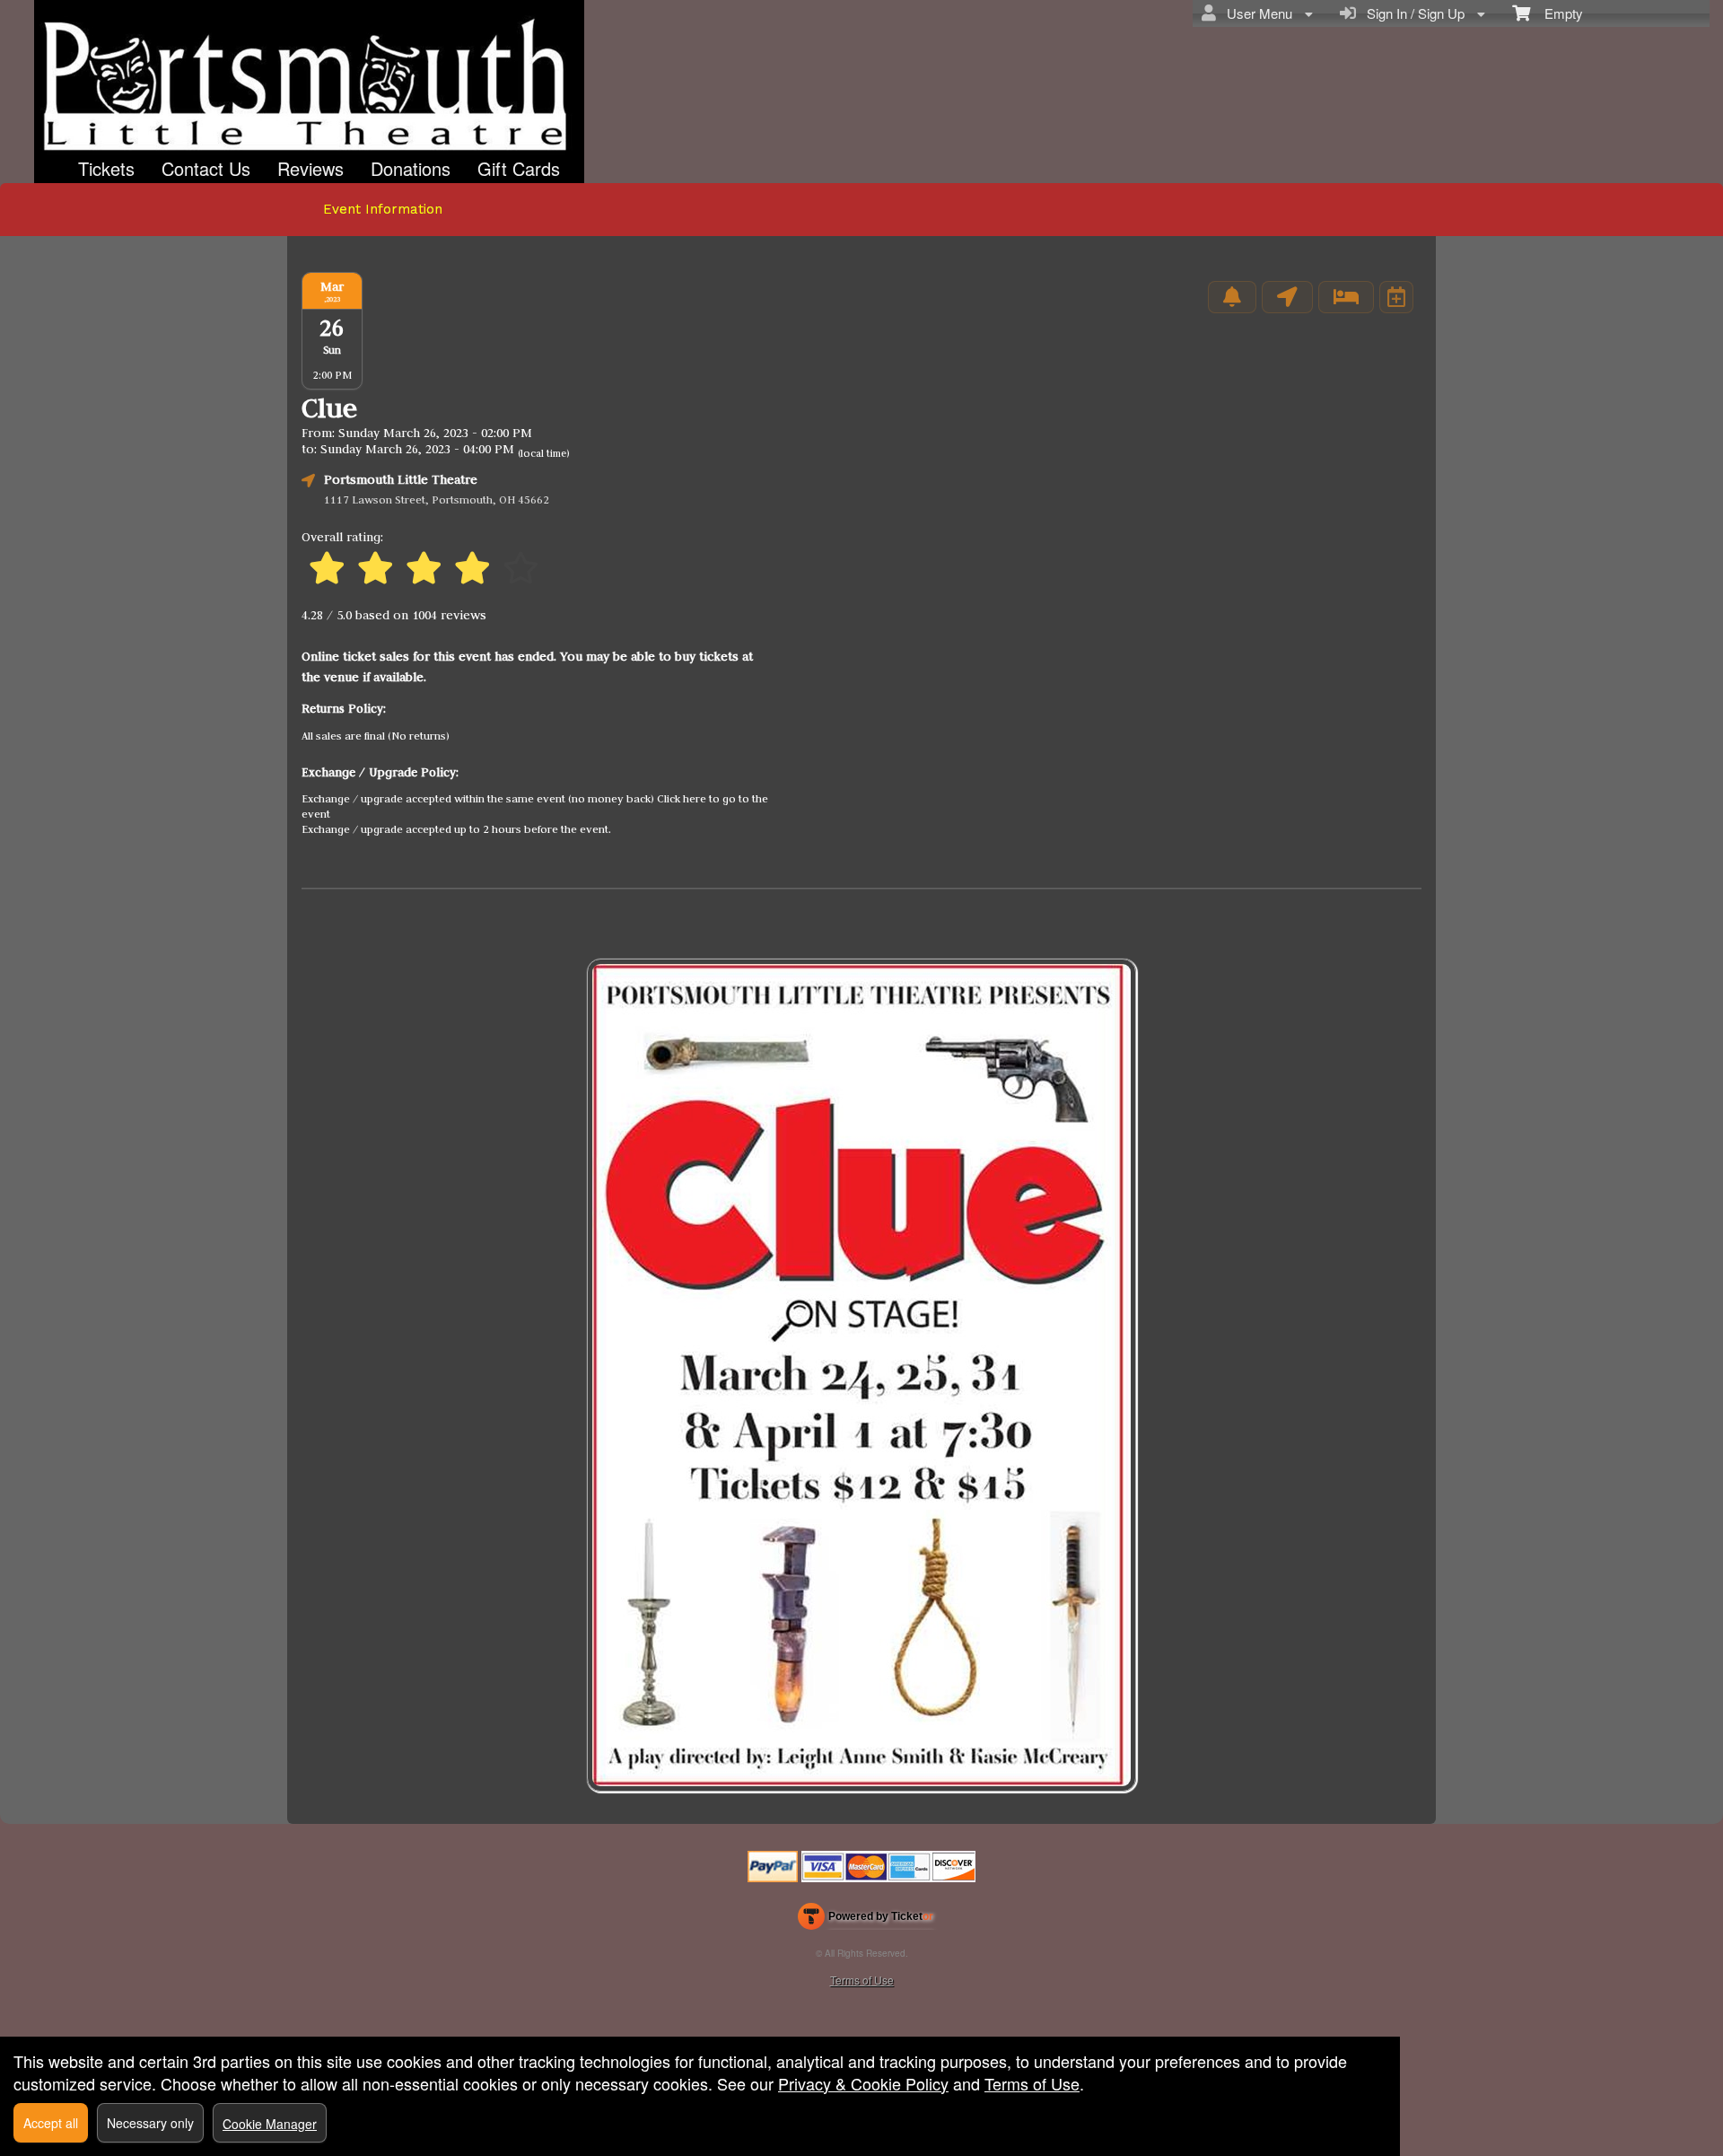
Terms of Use (862, 1980)
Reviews (310, 168)
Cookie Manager (270, 2124)
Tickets (106, 168)
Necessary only (150, 2123)
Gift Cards (519, 168)
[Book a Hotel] (1346, 297)
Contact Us (206, 168)
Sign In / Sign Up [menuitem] (1412, 13)
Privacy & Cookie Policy (863, 2083)
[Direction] (1287, 297)
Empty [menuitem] (1557, 13)
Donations (411, 168)
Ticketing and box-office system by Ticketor (866, 1920)
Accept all (51, 2123)
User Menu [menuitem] (1256, 13)
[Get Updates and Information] (1232, 297)
